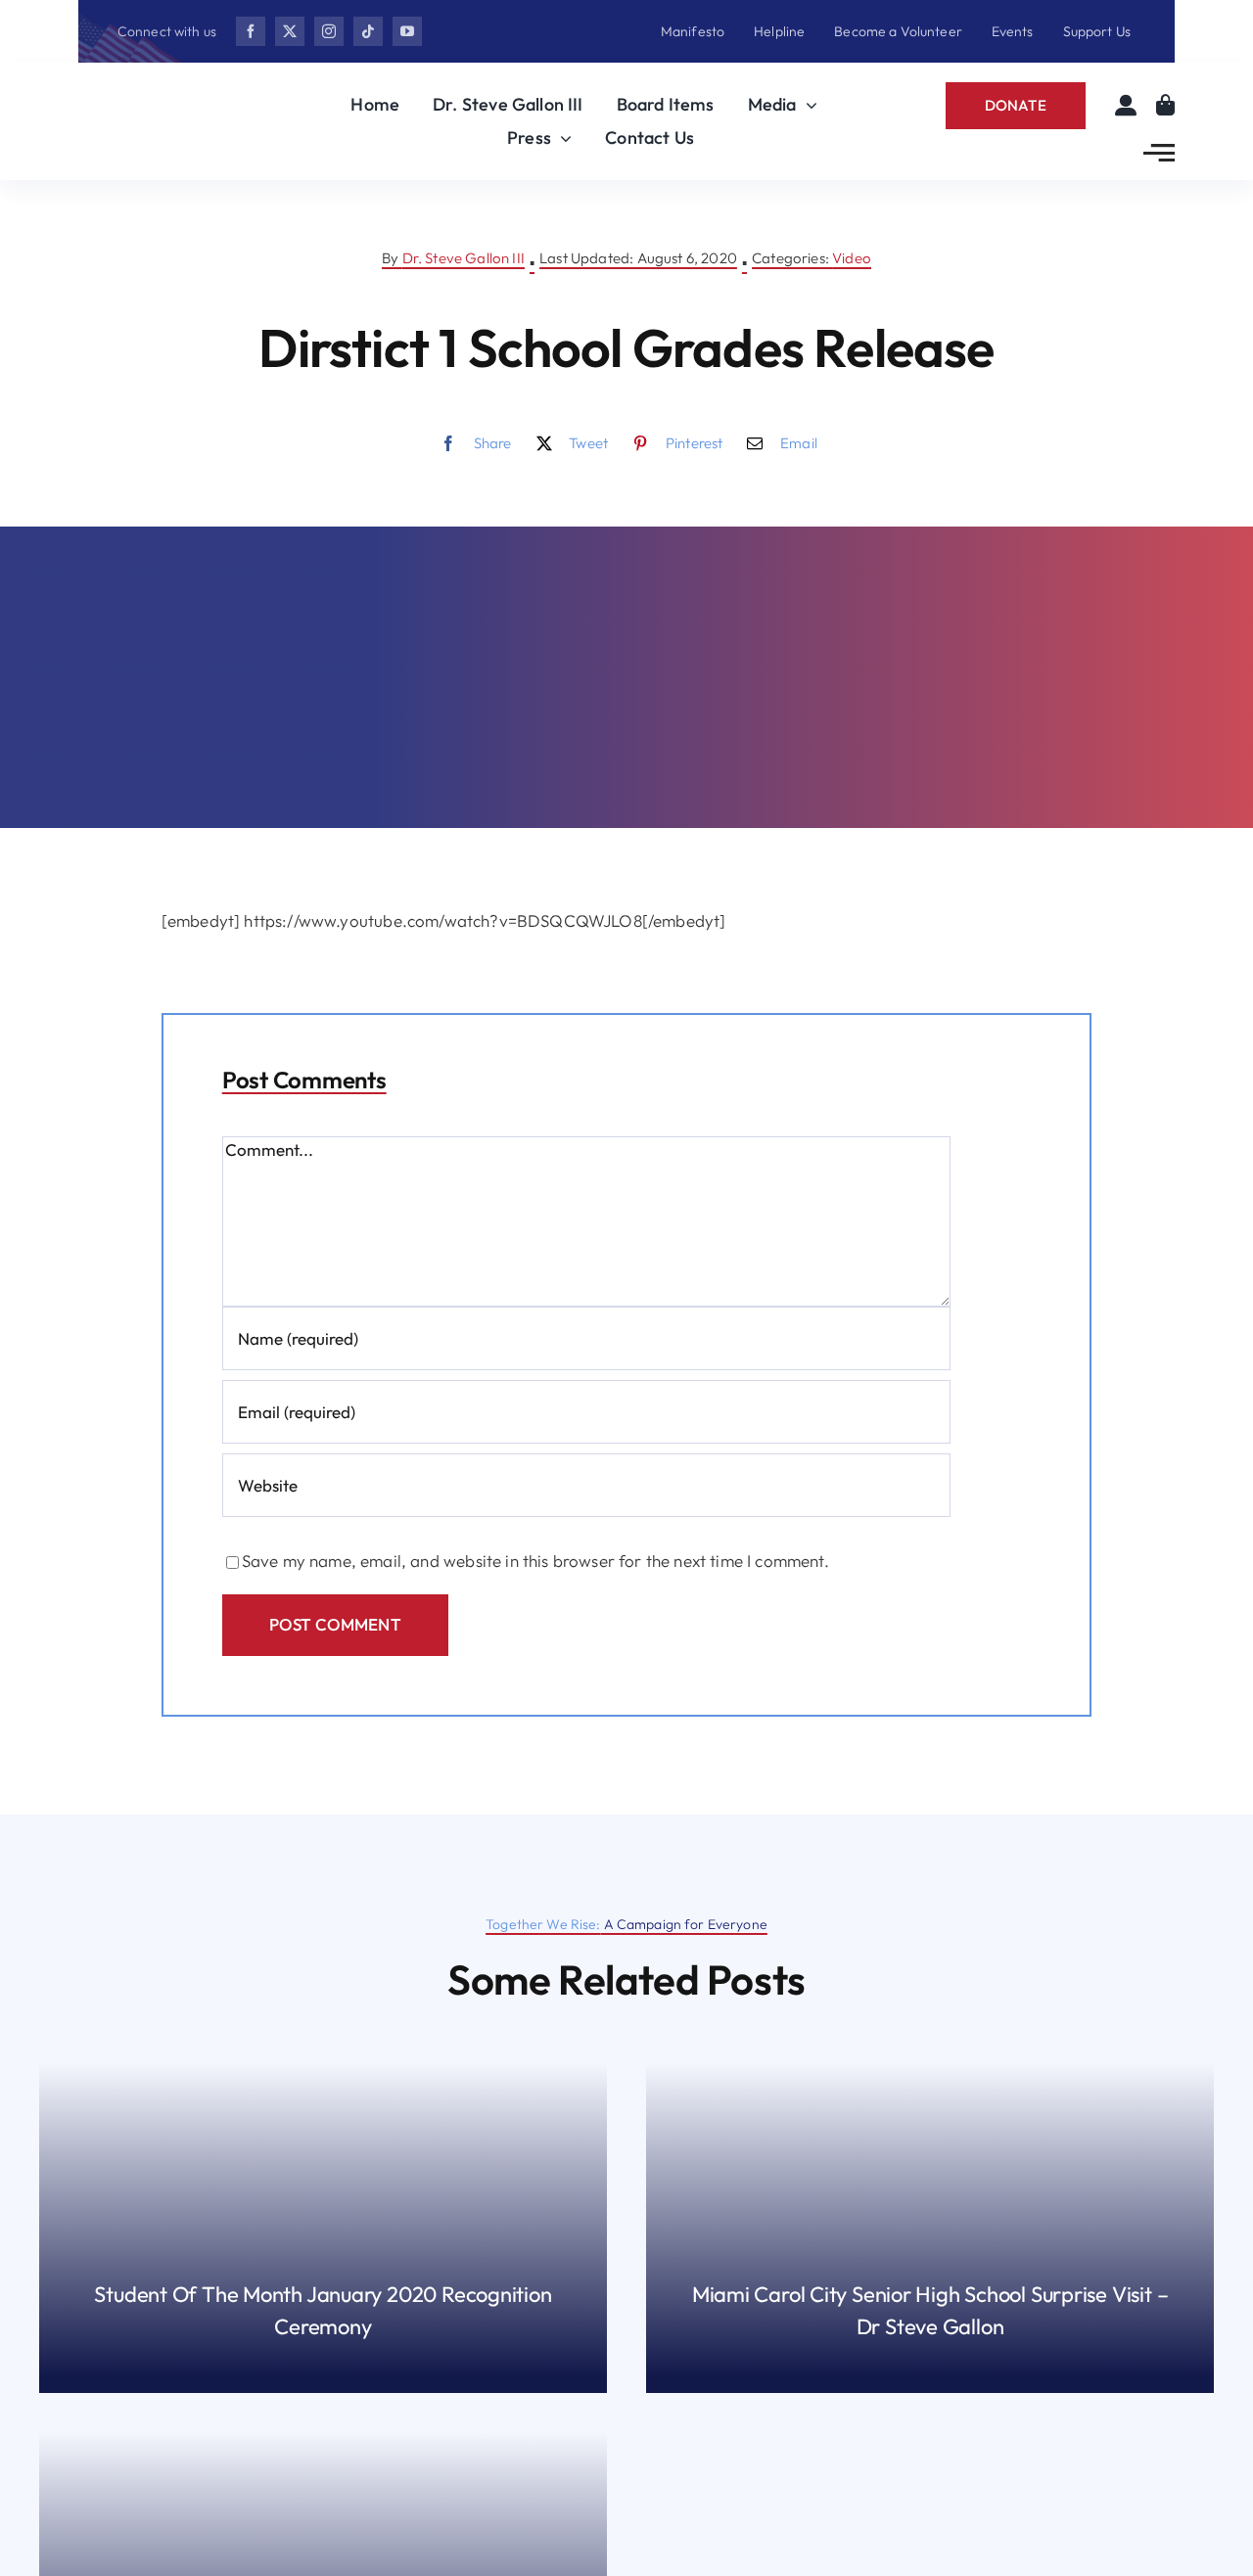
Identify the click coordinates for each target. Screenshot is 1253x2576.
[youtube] (407, 31)
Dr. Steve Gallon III (464, 258)
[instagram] (329, 31)
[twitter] (290, 31)
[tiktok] (368, 31)
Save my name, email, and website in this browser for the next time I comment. (535, 1561)
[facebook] (251, 31)
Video (852, 258)
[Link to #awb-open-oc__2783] (1159, 153)
